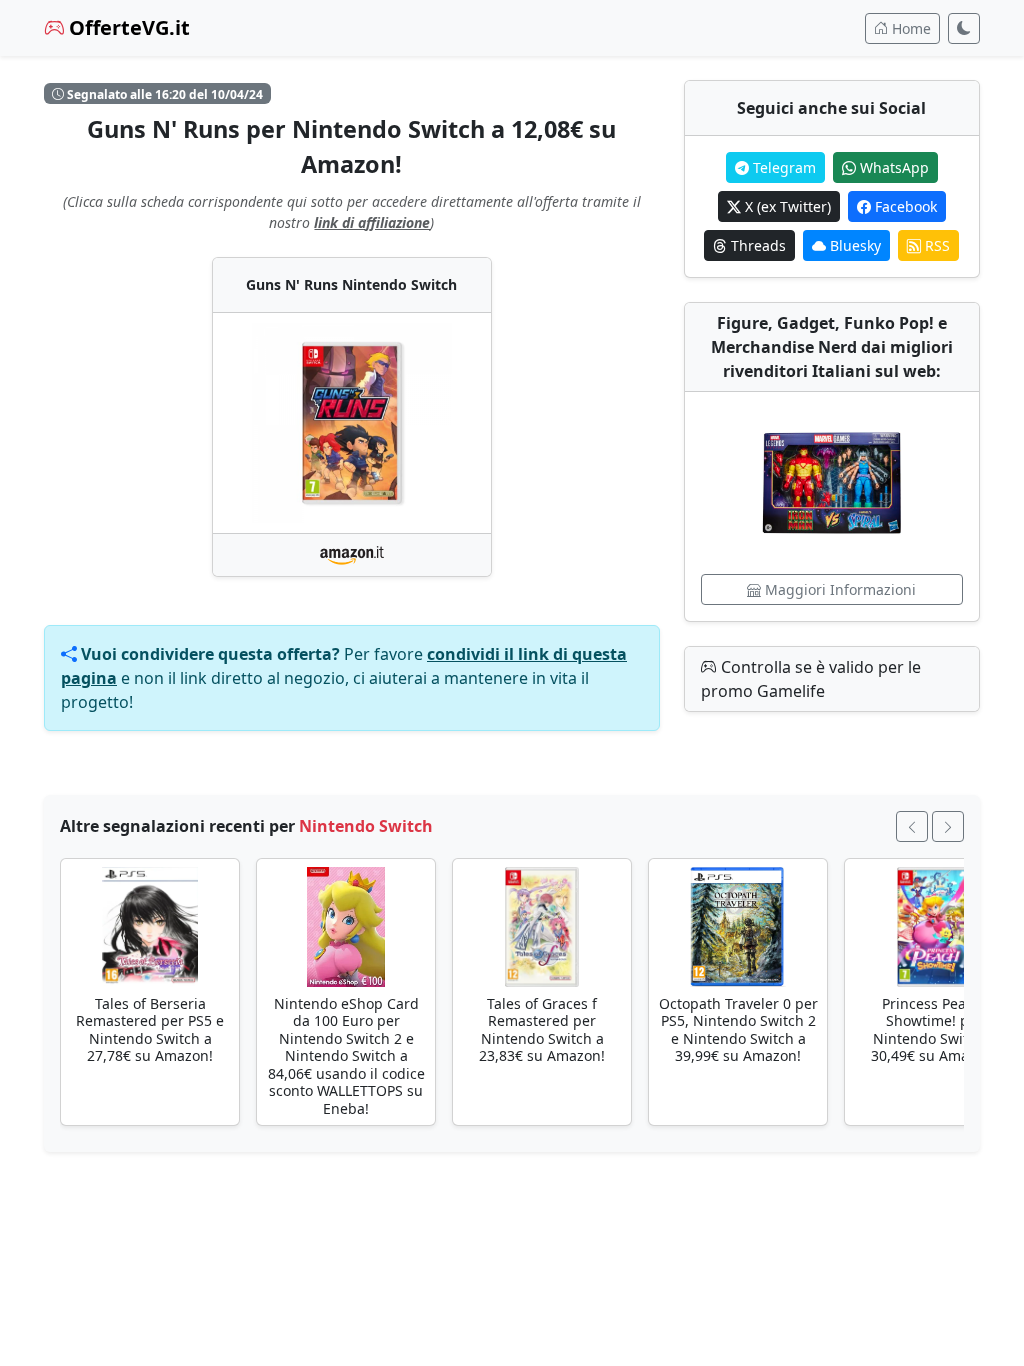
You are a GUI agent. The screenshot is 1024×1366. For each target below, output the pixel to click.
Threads (756, 245)
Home (909, 28)
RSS (935, 245)
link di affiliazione (372, 222)
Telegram (782, 167)
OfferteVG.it (127, 27)
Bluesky (853, 245)
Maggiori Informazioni (838, 589)
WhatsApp (892, 167)
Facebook (904, 206)
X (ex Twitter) (786, 206)
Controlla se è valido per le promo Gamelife (811, 679)
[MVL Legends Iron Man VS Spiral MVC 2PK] (832, 483)
